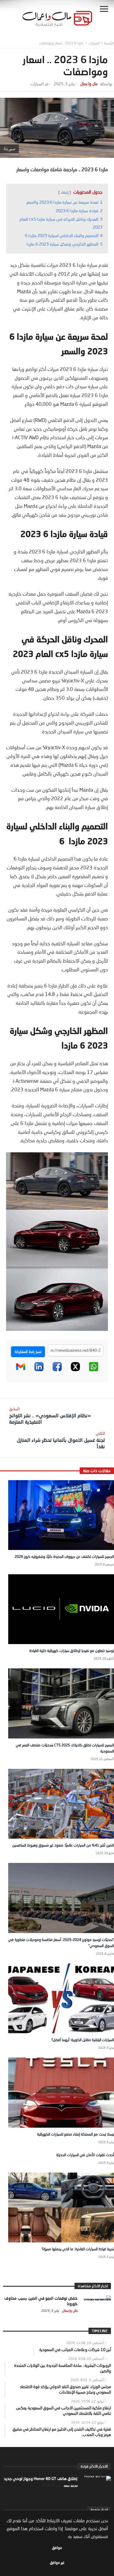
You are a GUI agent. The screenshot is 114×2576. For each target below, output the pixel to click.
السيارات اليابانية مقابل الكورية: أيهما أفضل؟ (83, 2040)
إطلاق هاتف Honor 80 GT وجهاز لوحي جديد (41, 2479)
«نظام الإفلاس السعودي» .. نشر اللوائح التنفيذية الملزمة (50, 1415)
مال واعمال (89, 84)
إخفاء (65, 192)
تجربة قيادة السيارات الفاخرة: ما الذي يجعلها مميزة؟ (78, 2249)
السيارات (94, 43)
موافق (57, 2548)
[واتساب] (94, 1370)
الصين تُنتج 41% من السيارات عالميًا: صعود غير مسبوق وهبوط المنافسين (63, 1845)
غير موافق (57, 2562)
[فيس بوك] (57, 1370)
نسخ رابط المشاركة (28, 1352)
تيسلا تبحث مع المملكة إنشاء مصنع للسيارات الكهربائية (76, 2134)
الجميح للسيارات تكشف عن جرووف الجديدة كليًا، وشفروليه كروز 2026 (64, 1556)
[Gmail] (21, 1370)
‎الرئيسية (109, 43)
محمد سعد (70, 2485)
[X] (75, 1370)
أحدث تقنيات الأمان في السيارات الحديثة (85, 2155)
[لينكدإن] (39, 1370)
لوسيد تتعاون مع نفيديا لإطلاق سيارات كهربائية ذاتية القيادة (72, 1651)
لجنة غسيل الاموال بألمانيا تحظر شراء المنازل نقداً (61, 1440)
